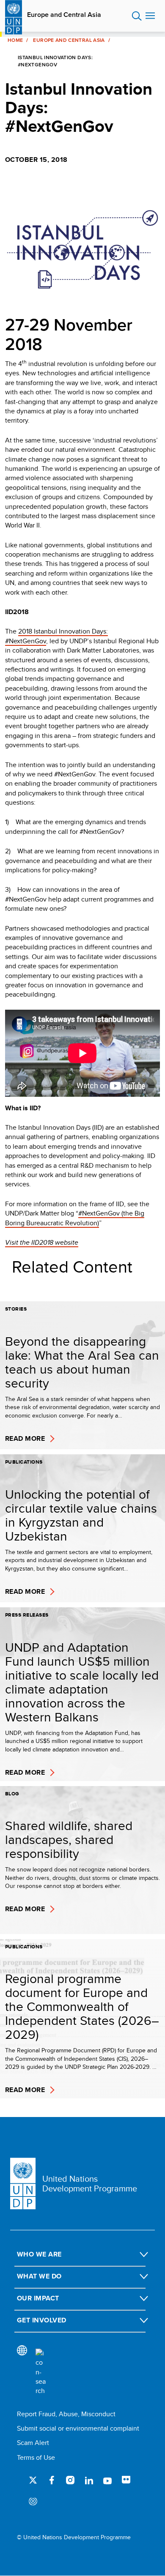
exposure (33, 2502)
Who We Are (39, 2254)
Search (137, 16)
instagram (70, 2480)
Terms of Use (36, 2457)
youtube (107, 2480)
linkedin (89, 2480)
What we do (39, 2276)
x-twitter (33, 2480)
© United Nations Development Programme (74, 2537)
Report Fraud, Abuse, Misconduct (66, 2414)
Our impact (38, 2298)
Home (15, 40)
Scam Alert (33, 2443)
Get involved (42, 2320)
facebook (52, 2480)
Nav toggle (150, 16)
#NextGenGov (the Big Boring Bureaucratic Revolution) (75, 1218)
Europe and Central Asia (64, 15)
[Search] (41, 2372)
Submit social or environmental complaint (78, 2428)
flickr (126, 2480)
